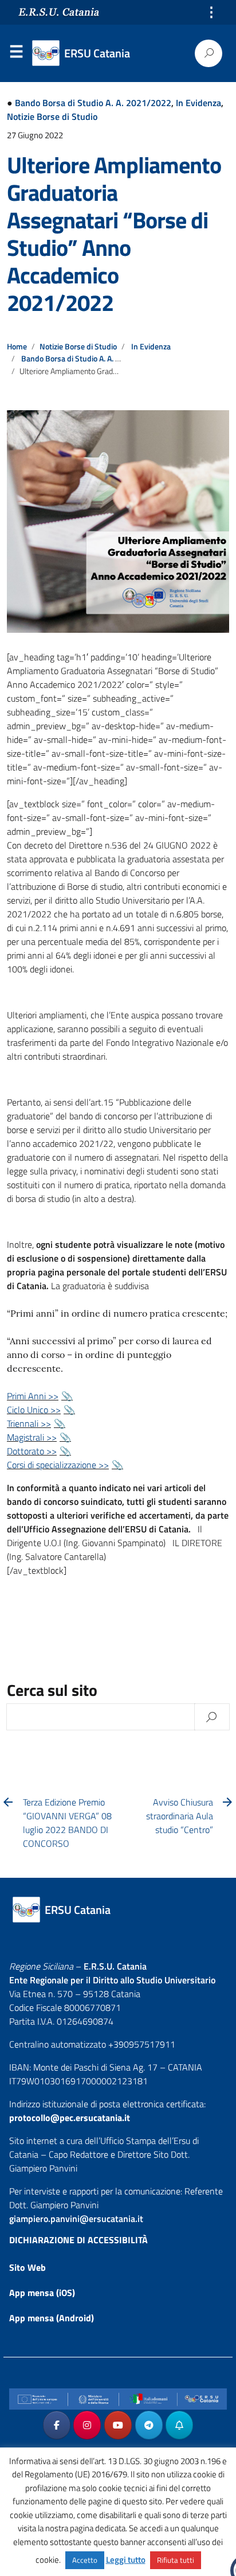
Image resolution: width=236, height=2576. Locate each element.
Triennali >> (29, 1423)
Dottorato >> (32, 1451)
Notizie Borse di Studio (52, 116)
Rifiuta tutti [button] (176, 2560)
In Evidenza (198, 103)
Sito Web (27, 2267)
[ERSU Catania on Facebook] (57, 2425)
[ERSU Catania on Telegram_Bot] (179, 2425)
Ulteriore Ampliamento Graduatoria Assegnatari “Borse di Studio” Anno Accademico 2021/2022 (114, 234)
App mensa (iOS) (42, 2293)
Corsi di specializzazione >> (58, 1465)
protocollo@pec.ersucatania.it (70, 2118)
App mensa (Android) (52, 2318)
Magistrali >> (32, 1437)
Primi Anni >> (33, 1396)
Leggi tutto (126, 2560)
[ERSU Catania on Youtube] (118, 2425)
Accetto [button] (85, 2560)
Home (17, 347)
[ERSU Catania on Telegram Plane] (149, 2425)
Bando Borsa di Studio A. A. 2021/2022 (93, 103)
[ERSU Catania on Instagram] (87, 2425)
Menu (16, 54)
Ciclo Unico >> (34, 1410)
